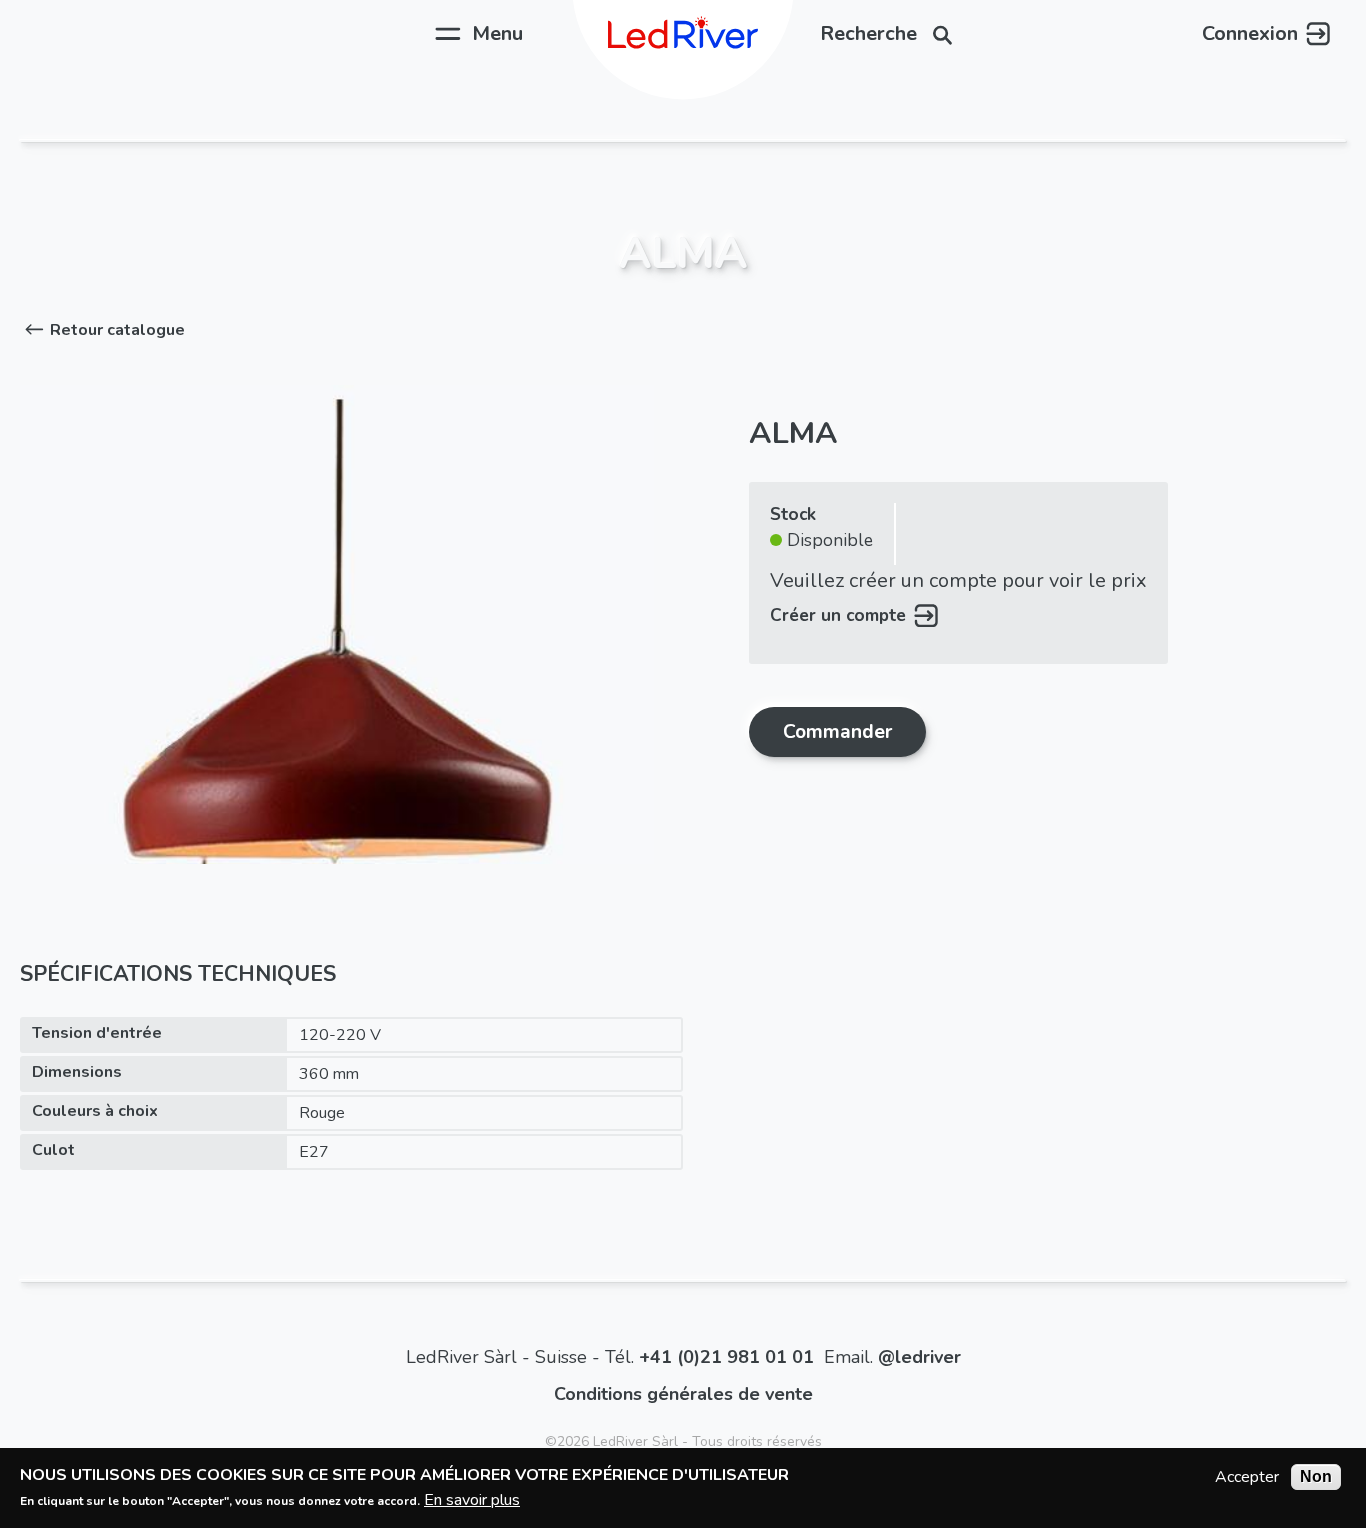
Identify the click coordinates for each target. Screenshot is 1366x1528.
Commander (837, 731)
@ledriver (919, 1357)
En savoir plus (472, 1499)
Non (1316, 1476)
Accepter (1247, 1477)
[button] (102, 330)
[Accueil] (683, 33)
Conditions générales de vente (683, 1394)
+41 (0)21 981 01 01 (726, 1357)
